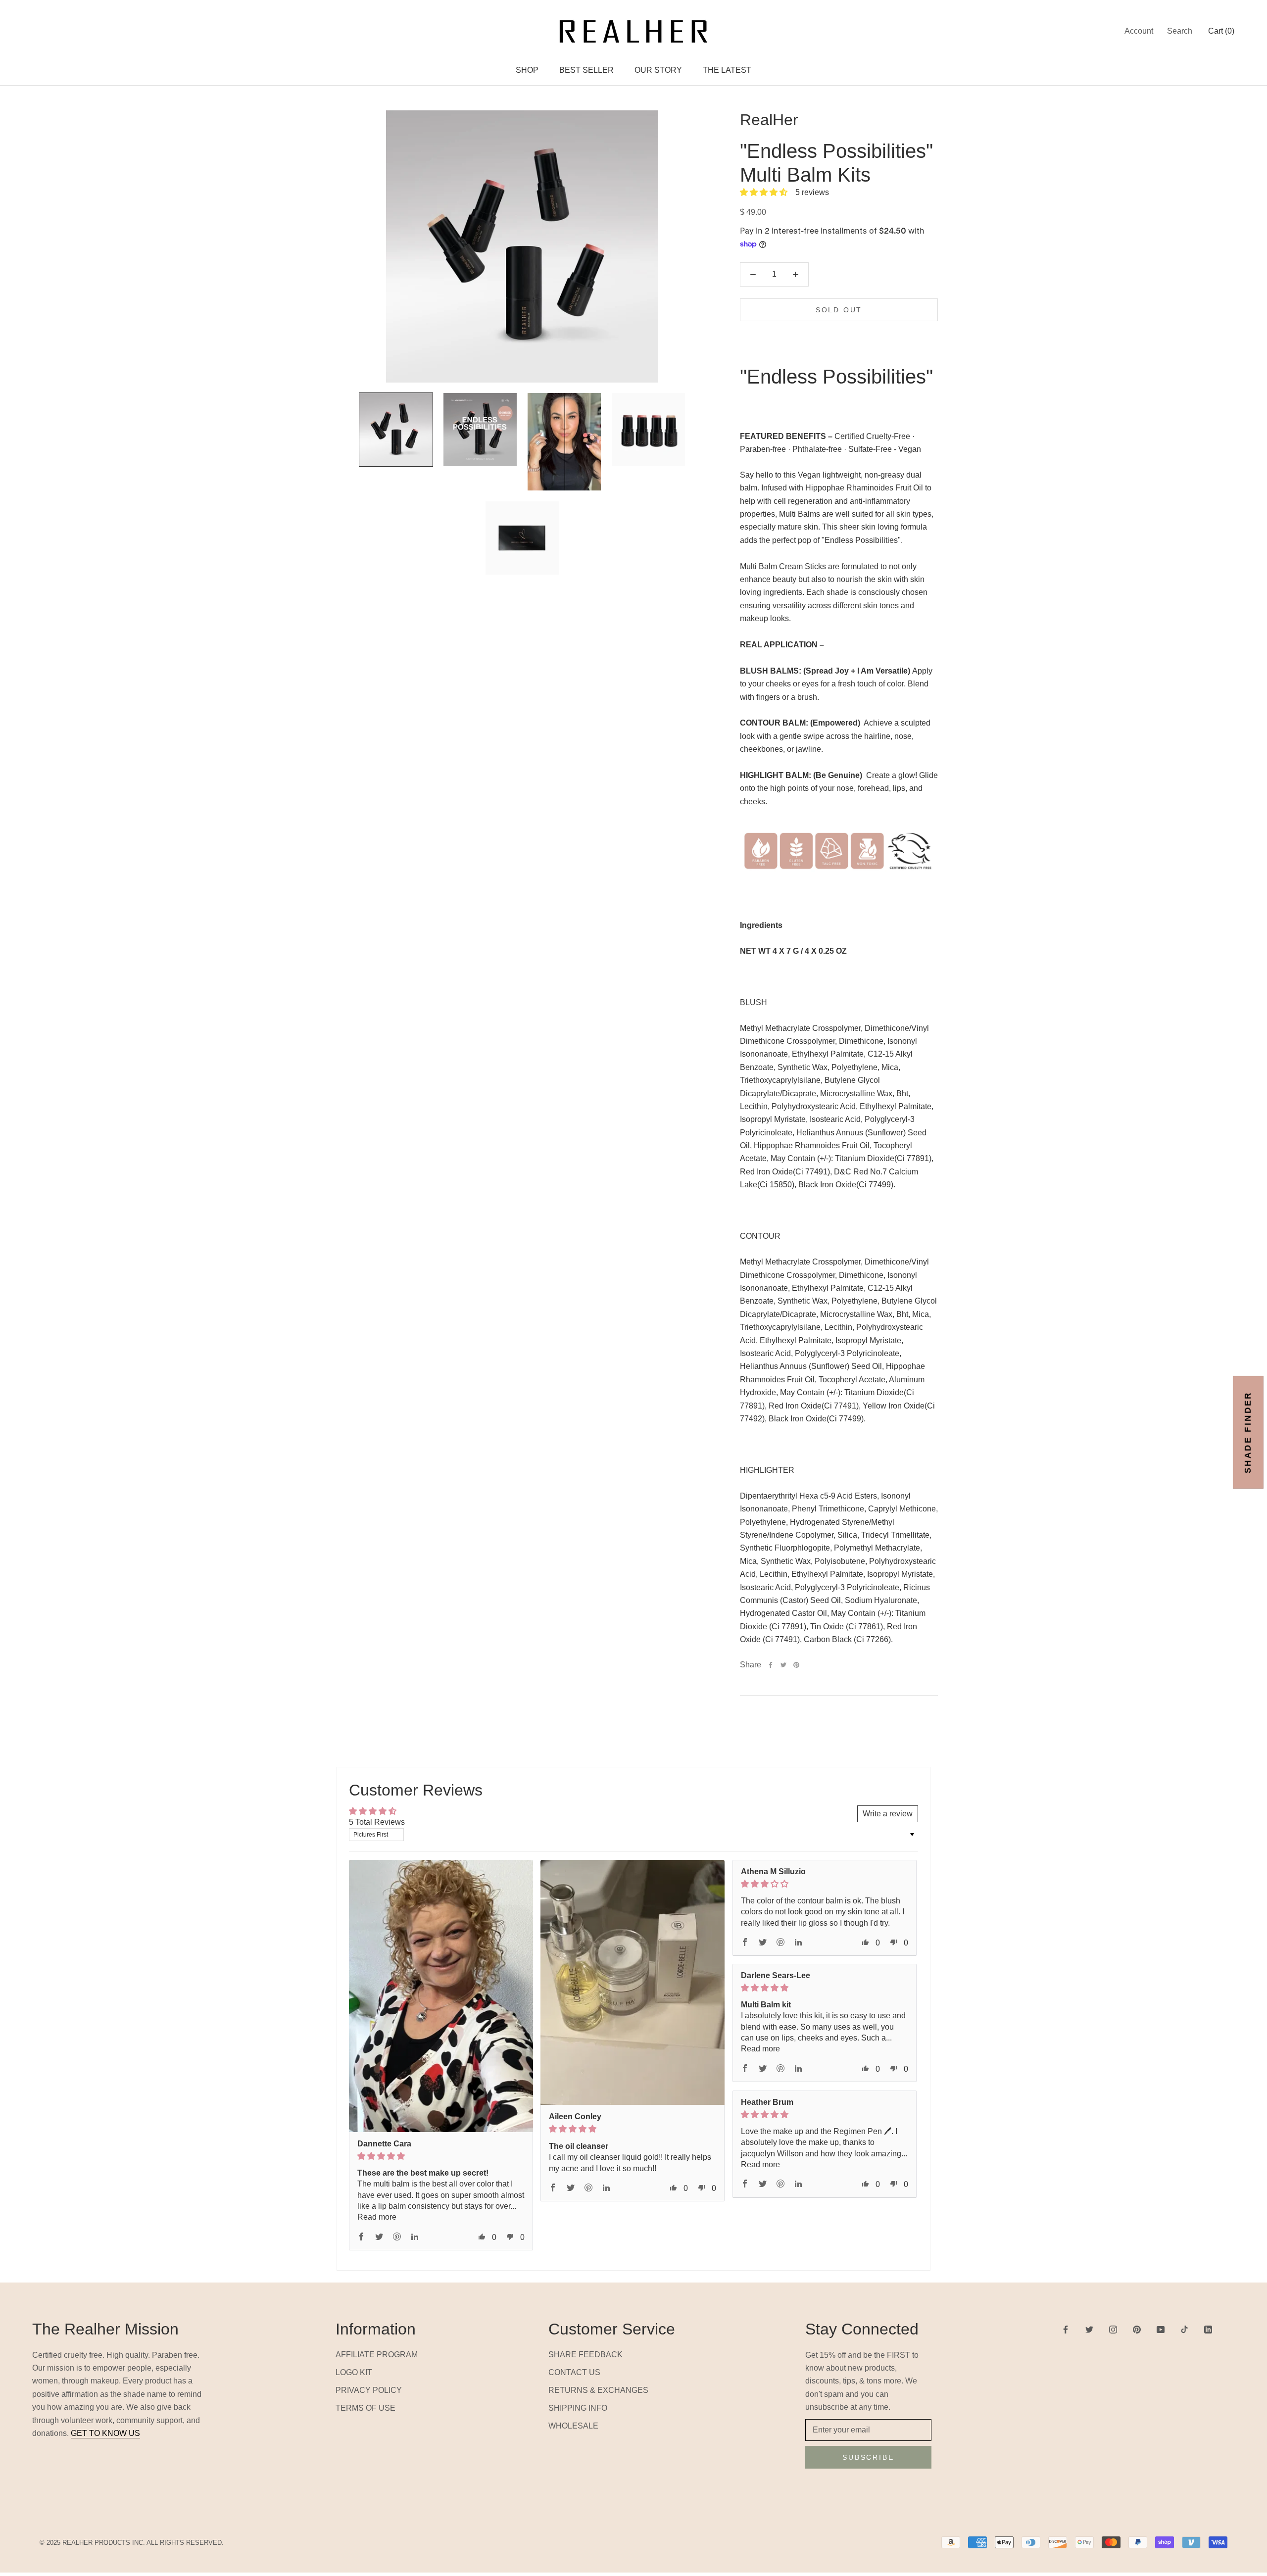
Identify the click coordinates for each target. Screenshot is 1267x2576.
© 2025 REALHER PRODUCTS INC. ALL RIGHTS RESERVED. (132, 2543)
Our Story (658, 70)
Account (1139, 31)
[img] (441, 2156)
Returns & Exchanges (598, 2390)
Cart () (1221, 31)
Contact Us (574, 2372)
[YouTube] (1161, 2329)
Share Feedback (585, 2355)
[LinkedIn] (1208, 2329)
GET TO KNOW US (105, 2433)
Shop (527, 70)
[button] (765, 192)
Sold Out (839, 310)
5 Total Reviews (377, 1822)
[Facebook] (771, 1665)
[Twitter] (783, 1665)
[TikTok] (1184, 2329)
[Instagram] (1113, 2329)
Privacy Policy (369, 2390)
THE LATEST (727, 70)
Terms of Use (365, 2408)
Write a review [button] (888, 1814)
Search (1180, 31)
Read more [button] (377, 2217)
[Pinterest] (796, 1665)
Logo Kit (354, 2372)
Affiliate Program (377, 2355)
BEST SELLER (586, 70)
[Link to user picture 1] (441, 2001)
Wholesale (573, 2426)
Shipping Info (578, 2408)
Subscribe (868, 2457)
